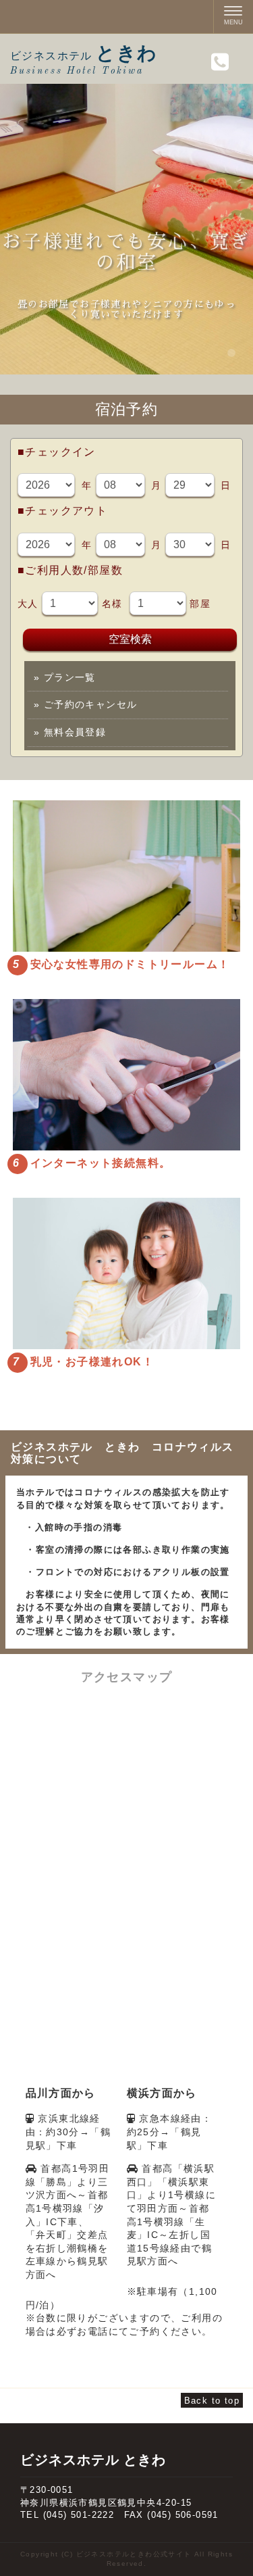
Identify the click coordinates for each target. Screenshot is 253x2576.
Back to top (212, 2401)
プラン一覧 (65, 677)
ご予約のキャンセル (85, 704)
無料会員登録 (70, 732)
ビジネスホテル (84, 56)
